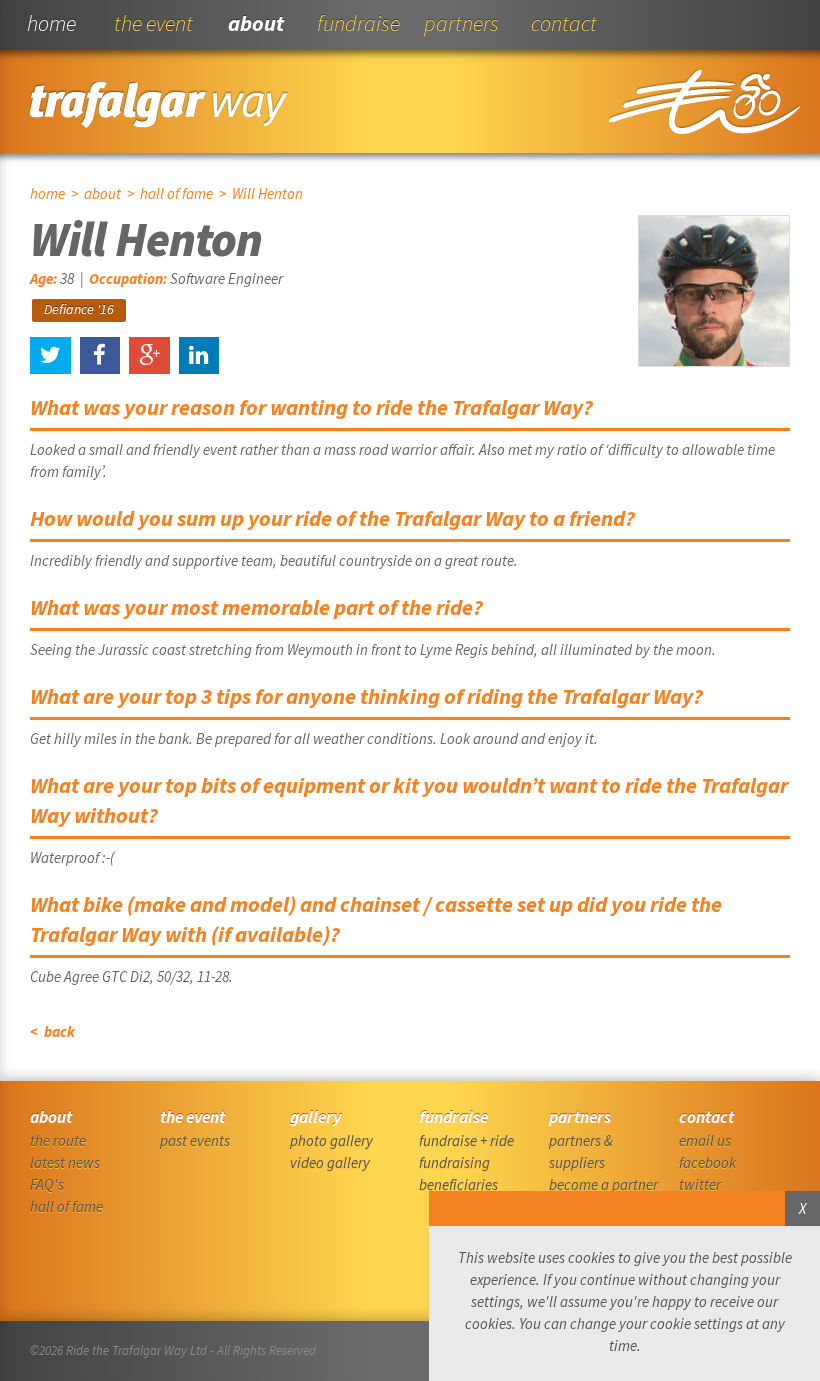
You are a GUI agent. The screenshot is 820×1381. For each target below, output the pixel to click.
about (256, 23)
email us (705, 1140)
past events (195, 1140)
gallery (315, 1117)
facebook (707, 1162)
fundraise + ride (466, 1140)
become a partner (603, 1184)
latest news (65, 1162)
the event (153, 23)
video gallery (330, 1162)
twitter (700, 1184)
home (51, 23)
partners (461, 23)
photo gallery (331, 1140)
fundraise (358, 23)
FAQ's (47, 1184)
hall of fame (176, 193)
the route (58, 1140)
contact (564, 23)
